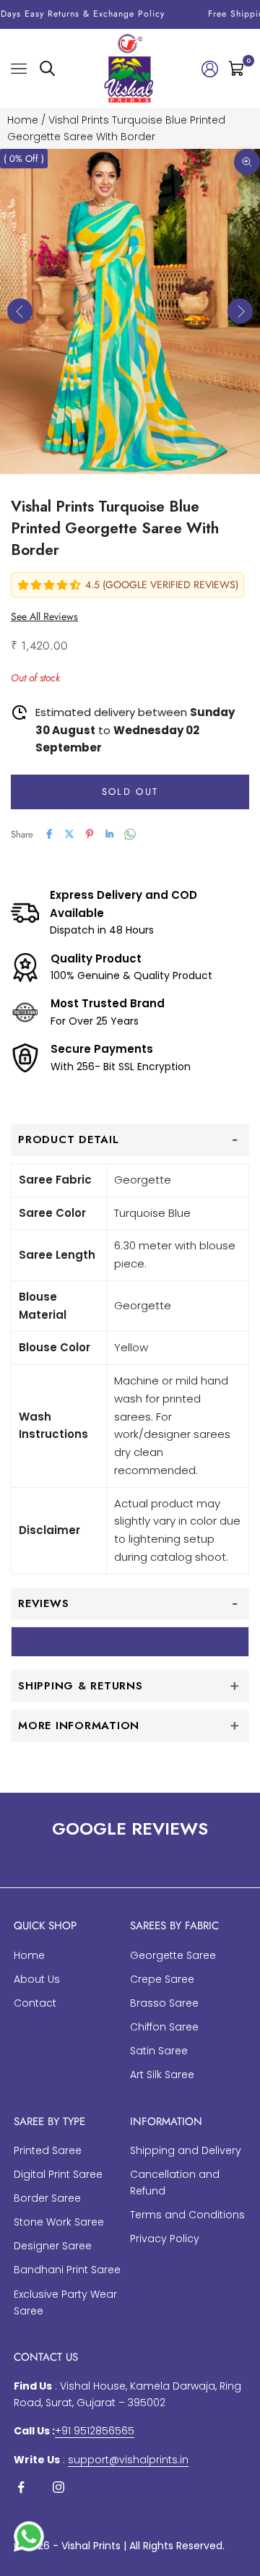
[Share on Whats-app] (130, 834)
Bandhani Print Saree (67, 2270)
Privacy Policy (165, 2239)
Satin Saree (159, 2051)
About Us (37, 1979)
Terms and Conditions (187, 2215)
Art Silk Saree (162, 2075)
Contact (35, 2003)
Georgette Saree (173, 1955)
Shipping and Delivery (186, 2150)
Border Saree (47, 2198)
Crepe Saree (162, 1979)
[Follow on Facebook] (21, 2487)
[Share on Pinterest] (90, 834)
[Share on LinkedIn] (110, 834)
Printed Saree (48, 2150)
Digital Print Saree (58, 2174)
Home (23, 120)
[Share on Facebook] (49, 834)
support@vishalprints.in (128, 2460)
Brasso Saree (164, 2003)
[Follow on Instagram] (58, 2487)
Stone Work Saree (59, 2222)
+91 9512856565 (95, 2431)
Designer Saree (53, 2246)
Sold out (130, 792)
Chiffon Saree (164, 2027)
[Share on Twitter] (69, 834)
